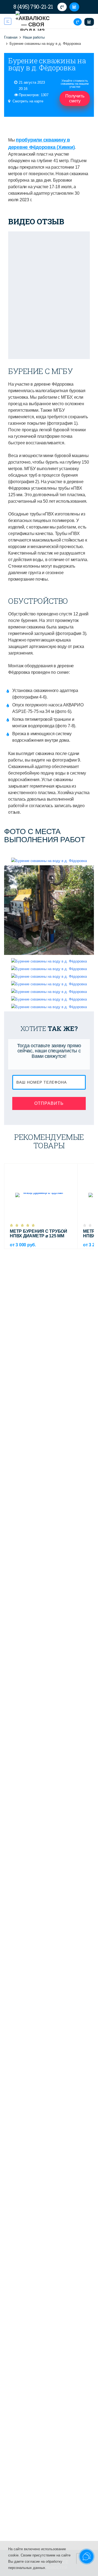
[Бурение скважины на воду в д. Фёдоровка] (49, 861)
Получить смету (75, 98)
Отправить (49, 1103)
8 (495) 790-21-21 (33, 7)
